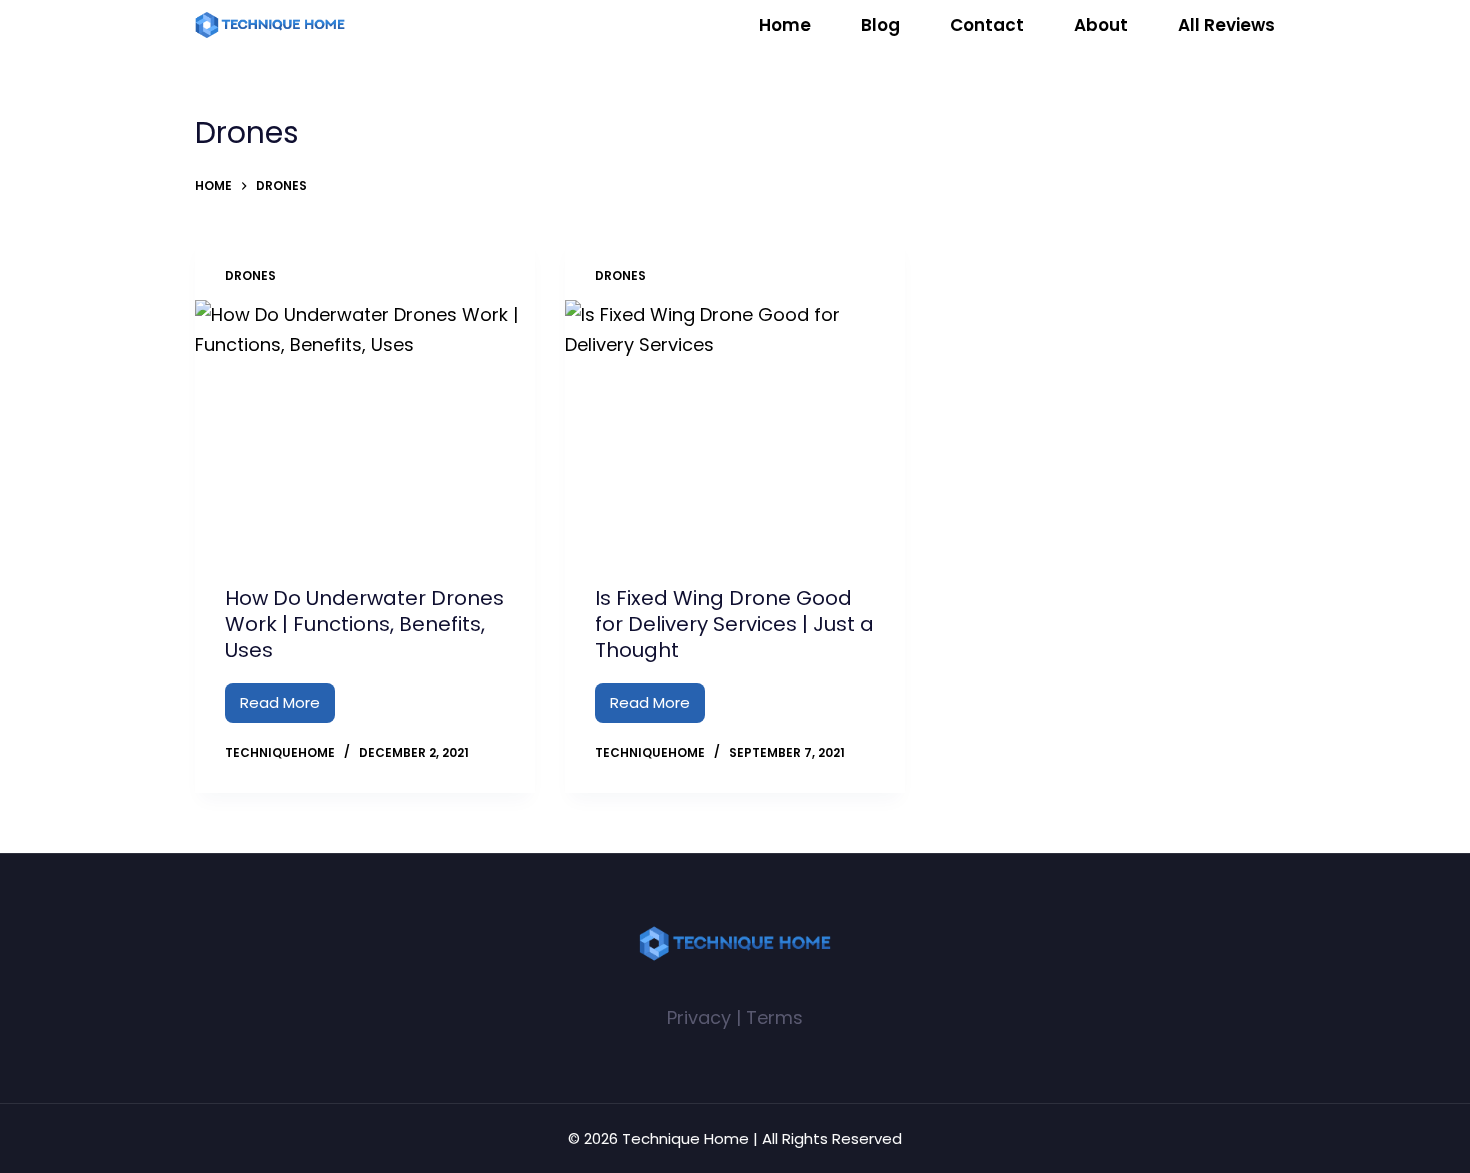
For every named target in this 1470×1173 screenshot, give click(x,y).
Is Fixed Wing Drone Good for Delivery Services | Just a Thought (734, 624)
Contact (987, 25)
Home (785, 25)
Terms (774, 1017)
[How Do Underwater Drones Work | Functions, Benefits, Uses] (365, 427)
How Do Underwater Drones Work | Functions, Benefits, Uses (364, 624)
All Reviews (1226, 25)
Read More (287, 707)
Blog (880, 25)
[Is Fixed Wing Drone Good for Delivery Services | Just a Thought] (735, 427)
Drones (250, 275)
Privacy (699, 1017)
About (1101, 25)
